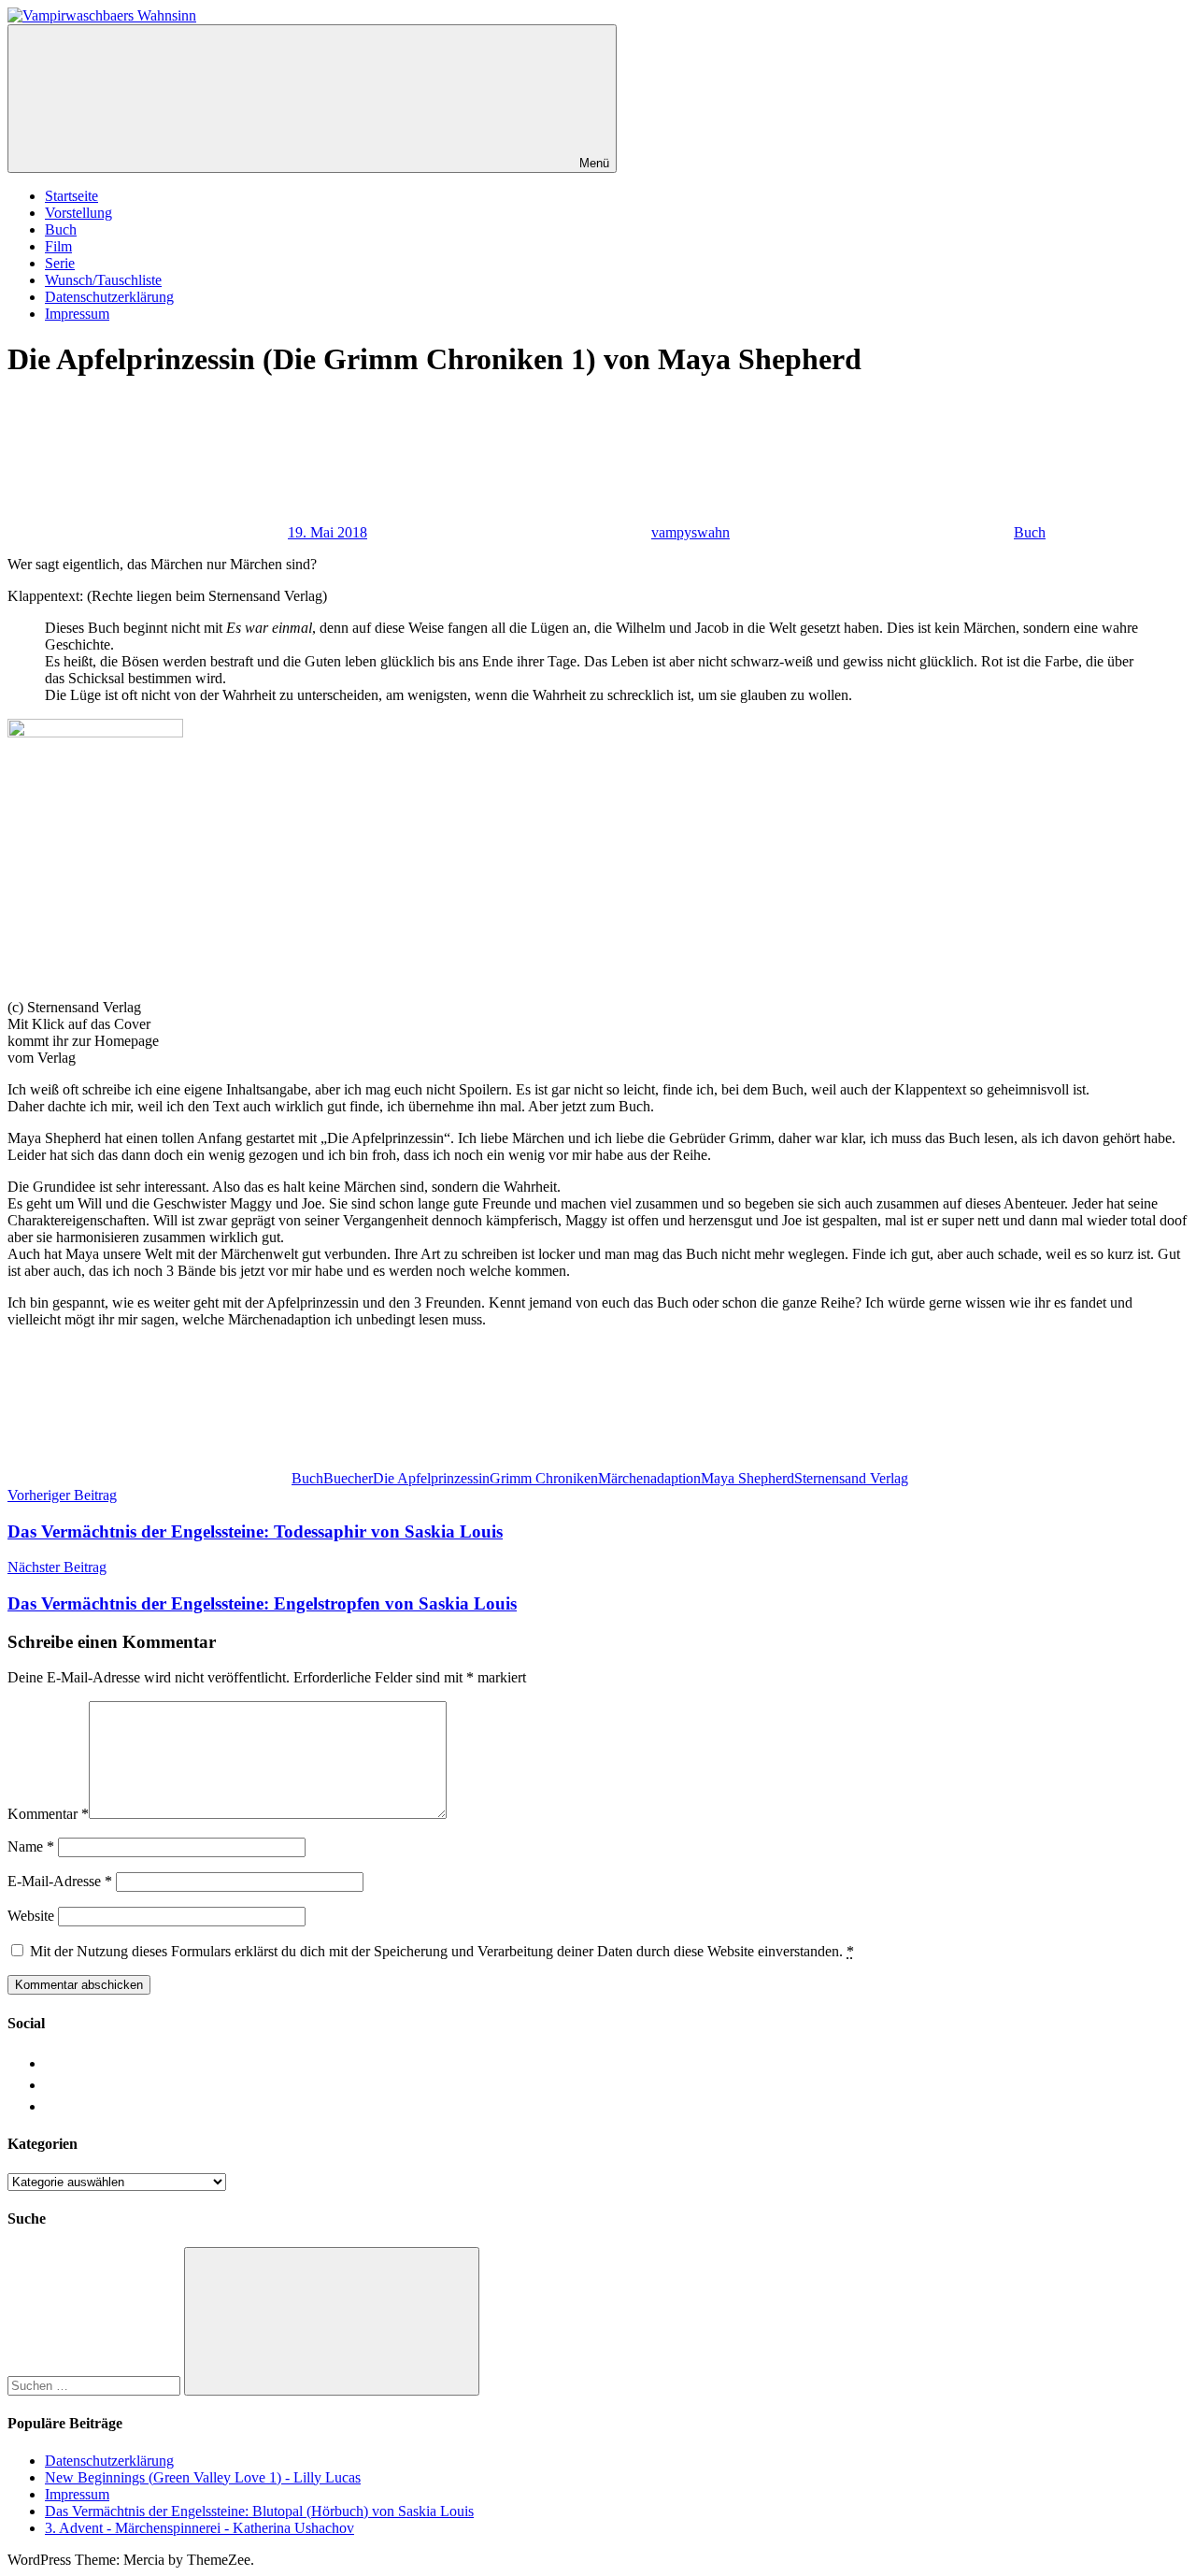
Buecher (348, 1478)
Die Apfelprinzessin (431, 1478)
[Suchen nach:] (96, 2385)
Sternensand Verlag (851, 1478)
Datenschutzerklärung (109, 297)
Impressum (77, 314)
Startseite (71, 196)
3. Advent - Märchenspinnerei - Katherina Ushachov (199, 2528)
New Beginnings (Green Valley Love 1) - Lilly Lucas (203, 2477)
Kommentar (48, 1814)
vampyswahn (691, 532)
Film (58, 246)
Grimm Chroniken (544, 1478)
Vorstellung (78, 213)
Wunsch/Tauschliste (103, 280)
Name (31, 1846)
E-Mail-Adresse (60, 1881)
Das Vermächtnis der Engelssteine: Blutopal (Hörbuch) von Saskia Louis (259, 2511)
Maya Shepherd (747, 1478)
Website (31, 1916)
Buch (61, 229)
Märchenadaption (649, 1478)
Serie (60, 263)
